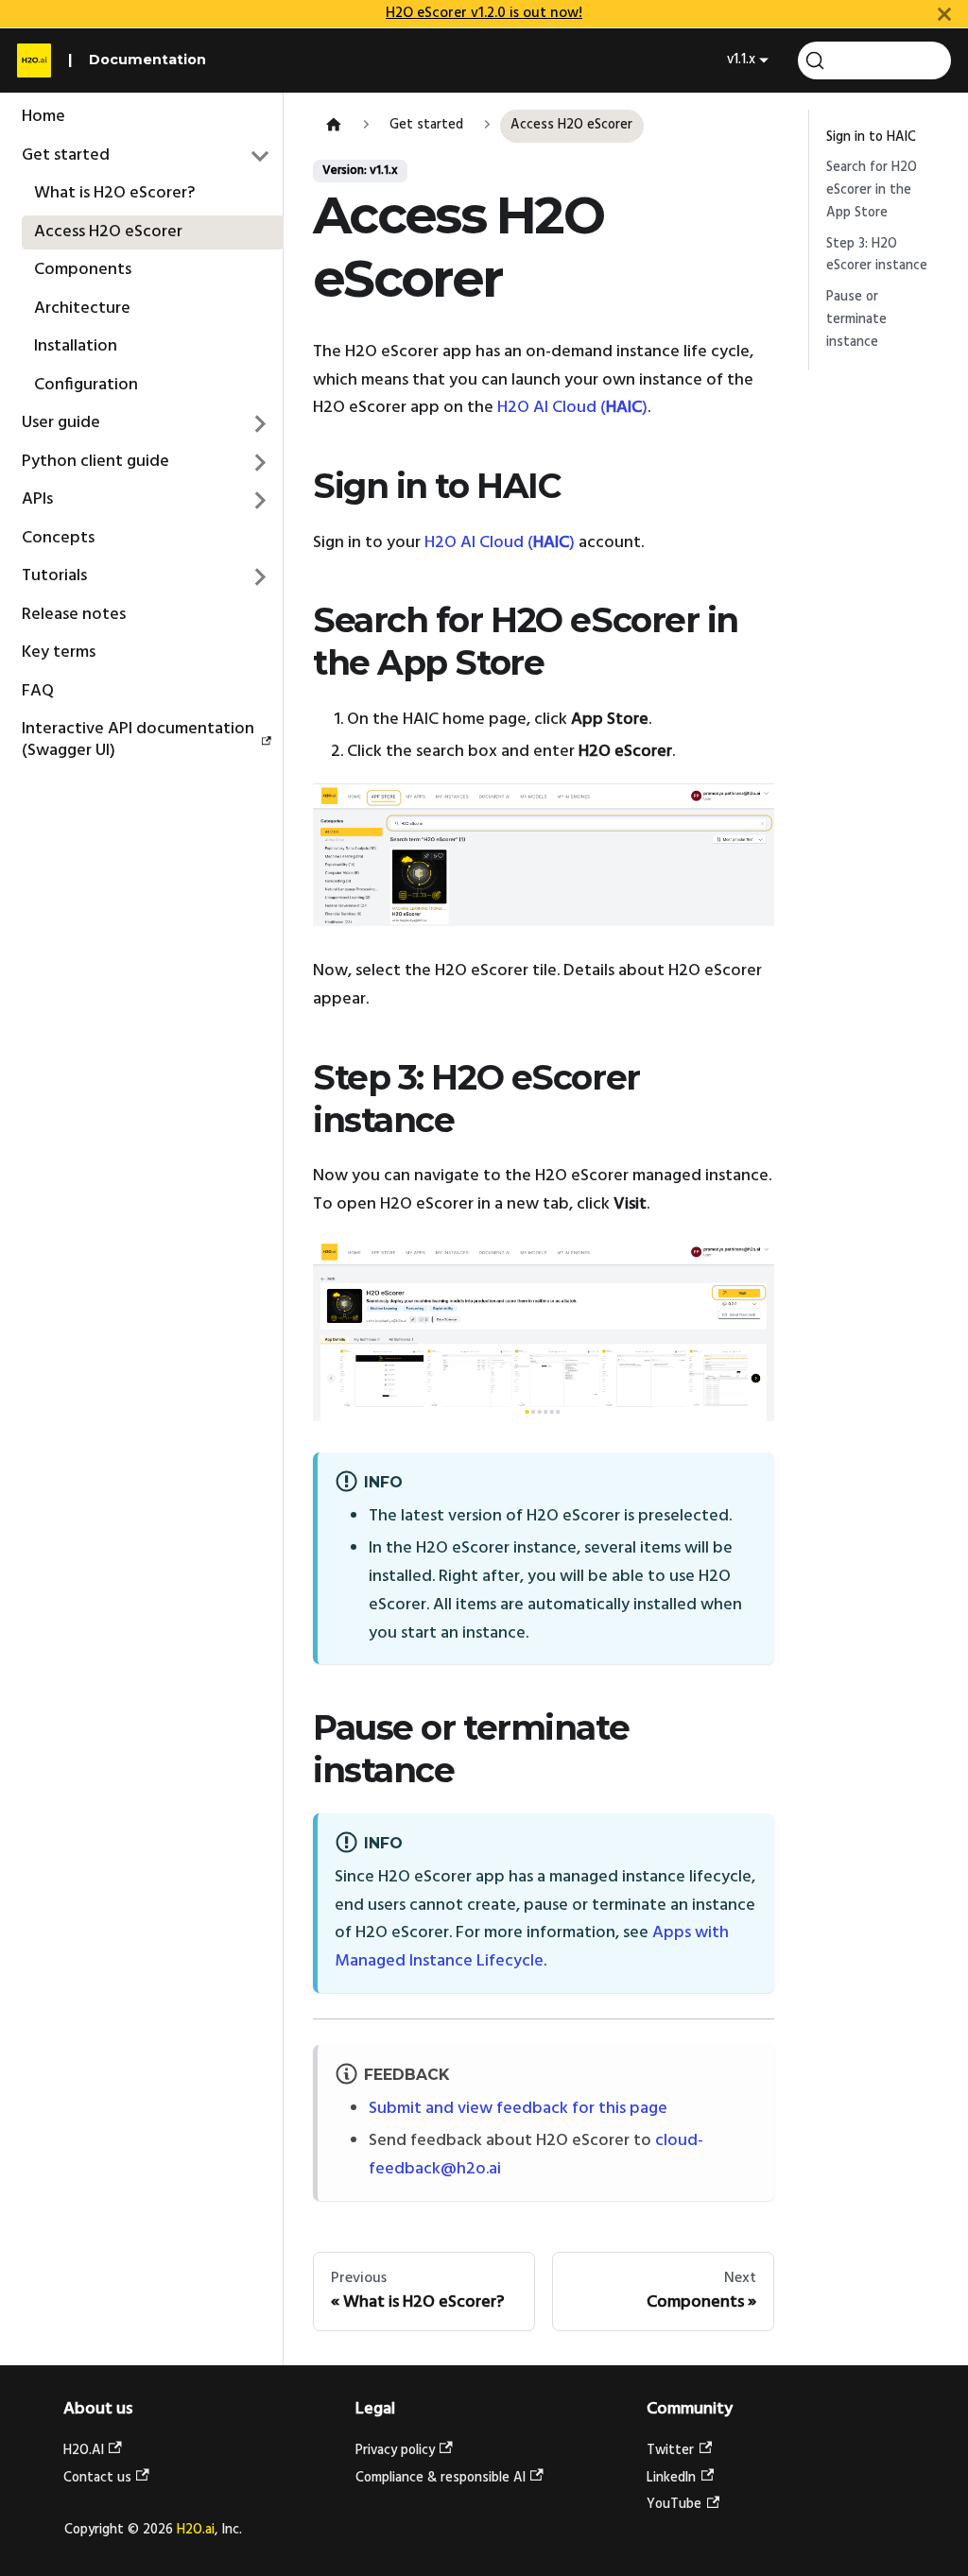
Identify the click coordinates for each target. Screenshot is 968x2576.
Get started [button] (66, 155)
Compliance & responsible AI (441, 2478)
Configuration (86, 385)
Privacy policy (395, 2451)
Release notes (74, 615)
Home (43, 117)
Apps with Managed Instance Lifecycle (532, 1947)
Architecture (82, 309)
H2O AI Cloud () (572, 408)
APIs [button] (37, 499)
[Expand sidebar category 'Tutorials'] (261, 577)
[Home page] (333, 126)
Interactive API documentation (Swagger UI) (138, 740)
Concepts (58, 538)
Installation (76, 346)
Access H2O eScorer (108, 232)
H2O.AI (84, 2451)
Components (83, 270)
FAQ (38, 691)
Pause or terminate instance (856, 320)
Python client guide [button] (95, 462)
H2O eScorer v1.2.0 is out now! (484, 13)
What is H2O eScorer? (114, 193)
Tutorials (54, 576)
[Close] (944, 14)
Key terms (59, 653)
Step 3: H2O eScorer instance (877, 256)
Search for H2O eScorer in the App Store (872, 190)
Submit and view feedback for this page (518, 2109)
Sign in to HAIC (871, 137)
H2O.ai (196, 2530)
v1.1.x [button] (741, 60)
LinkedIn (671, 2478)
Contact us (97, 2478)
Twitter (670, 2451)
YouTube (674, 2505)
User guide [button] (61, 423)
